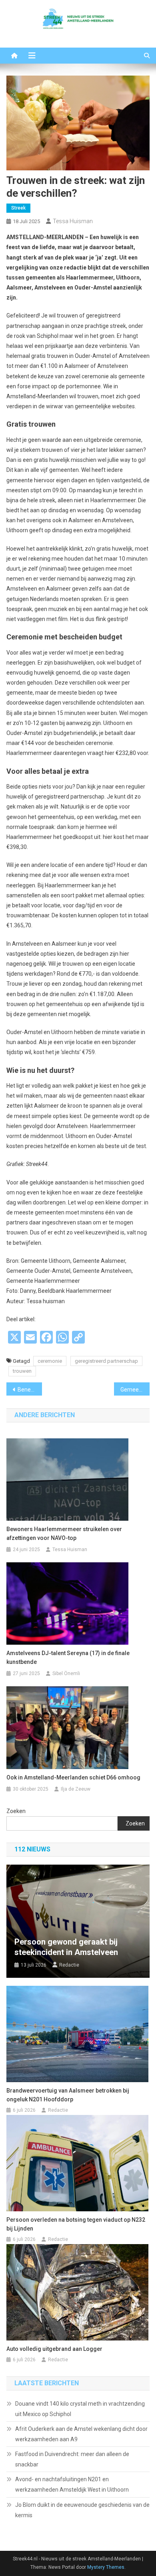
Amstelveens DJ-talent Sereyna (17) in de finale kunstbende (68, 1657)
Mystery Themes (106, 2567)
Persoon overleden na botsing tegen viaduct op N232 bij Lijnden (76, 2224)
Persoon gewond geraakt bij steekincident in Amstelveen (66, 1947)
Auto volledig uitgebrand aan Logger (54, 2349)
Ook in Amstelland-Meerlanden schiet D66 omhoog (73, 1777)
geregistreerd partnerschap (106, 1361)
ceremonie (50, 1361)
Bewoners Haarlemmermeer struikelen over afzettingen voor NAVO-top (64, 1534)
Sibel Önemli (66, 1673)
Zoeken (16, 1811)
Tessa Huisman (73, 221)
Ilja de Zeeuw (76, 1789)
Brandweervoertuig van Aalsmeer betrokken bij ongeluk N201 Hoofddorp (68, 2095)
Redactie (69, 1965)
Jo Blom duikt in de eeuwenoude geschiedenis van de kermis (82, 2510)
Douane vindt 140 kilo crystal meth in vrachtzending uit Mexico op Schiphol (80, 2409)
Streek (18, 208)
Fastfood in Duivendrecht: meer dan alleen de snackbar (72, 2459)
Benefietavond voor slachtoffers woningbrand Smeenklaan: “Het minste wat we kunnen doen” (30, 1390)
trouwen (22, 1371)
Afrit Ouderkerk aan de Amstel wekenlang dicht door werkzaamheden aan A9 (81, 2434)
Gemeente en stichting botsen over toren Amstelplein (135, 1390)
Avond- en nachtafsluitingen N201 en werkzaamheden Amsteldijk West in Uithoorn (72, 2484)
